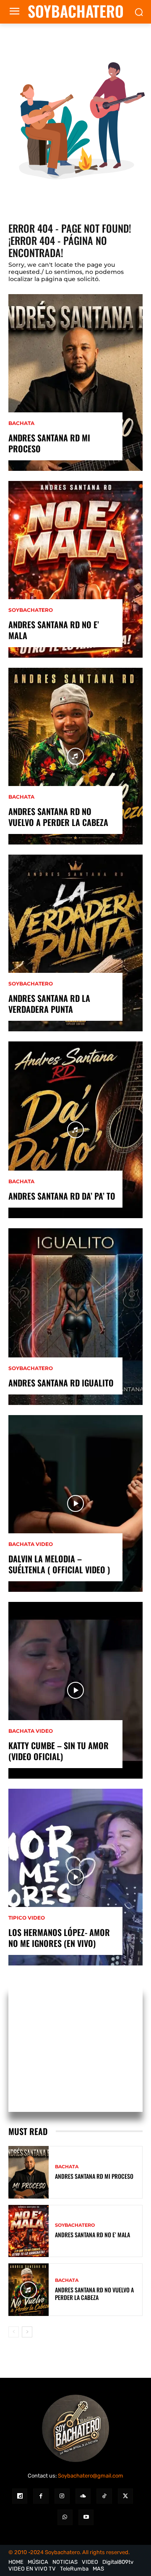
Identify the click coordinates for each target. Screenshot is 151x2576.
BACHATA (21, 423)
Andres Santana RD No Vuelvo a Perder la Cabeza (58, 817)
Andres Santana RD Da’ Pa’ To (62, 1196)
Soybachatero (31, 610)
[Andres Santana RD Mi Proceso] (75, 382)
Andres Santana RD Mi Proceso (49, 443)
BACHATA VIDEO (31, 1544)
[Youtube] (86, 2517)
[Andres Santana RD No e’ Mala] (75, 569)
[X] (125, 2496)
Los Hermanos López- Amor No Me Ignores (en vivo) (59, 1938)
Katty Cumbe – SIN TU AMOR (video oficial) (59, 1751)
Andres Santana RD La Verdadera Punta (49, 1004)
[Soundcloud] (83, 2496)
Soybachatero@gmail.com (91, 2476)
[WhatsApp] (65, 2517)
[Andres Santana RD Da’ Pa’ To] (75, 1130)
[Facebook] (41, 2496)
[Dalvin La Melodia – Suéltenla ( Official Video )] (75, 1503)
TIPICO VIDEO (27, 1918)
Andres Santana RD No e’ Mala (54, 630)
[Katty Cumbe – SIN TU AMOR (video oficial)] (75, 1690)
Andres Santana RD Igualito (61, 1383)
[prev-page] (14, 2332)
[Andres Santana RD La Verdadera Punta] (75, 943)
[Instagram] (62, 2496)
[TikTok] (104, 2496)
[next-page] (27, 2332)
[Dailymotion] (20, 2496)
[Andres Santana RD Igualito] (75, 1317)
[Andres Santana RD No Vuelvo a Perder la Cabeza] (75, 756)
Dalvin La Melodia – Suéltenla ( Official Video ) (59, 1564)
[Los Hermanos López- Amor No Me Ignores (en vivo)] (75, 1877)
